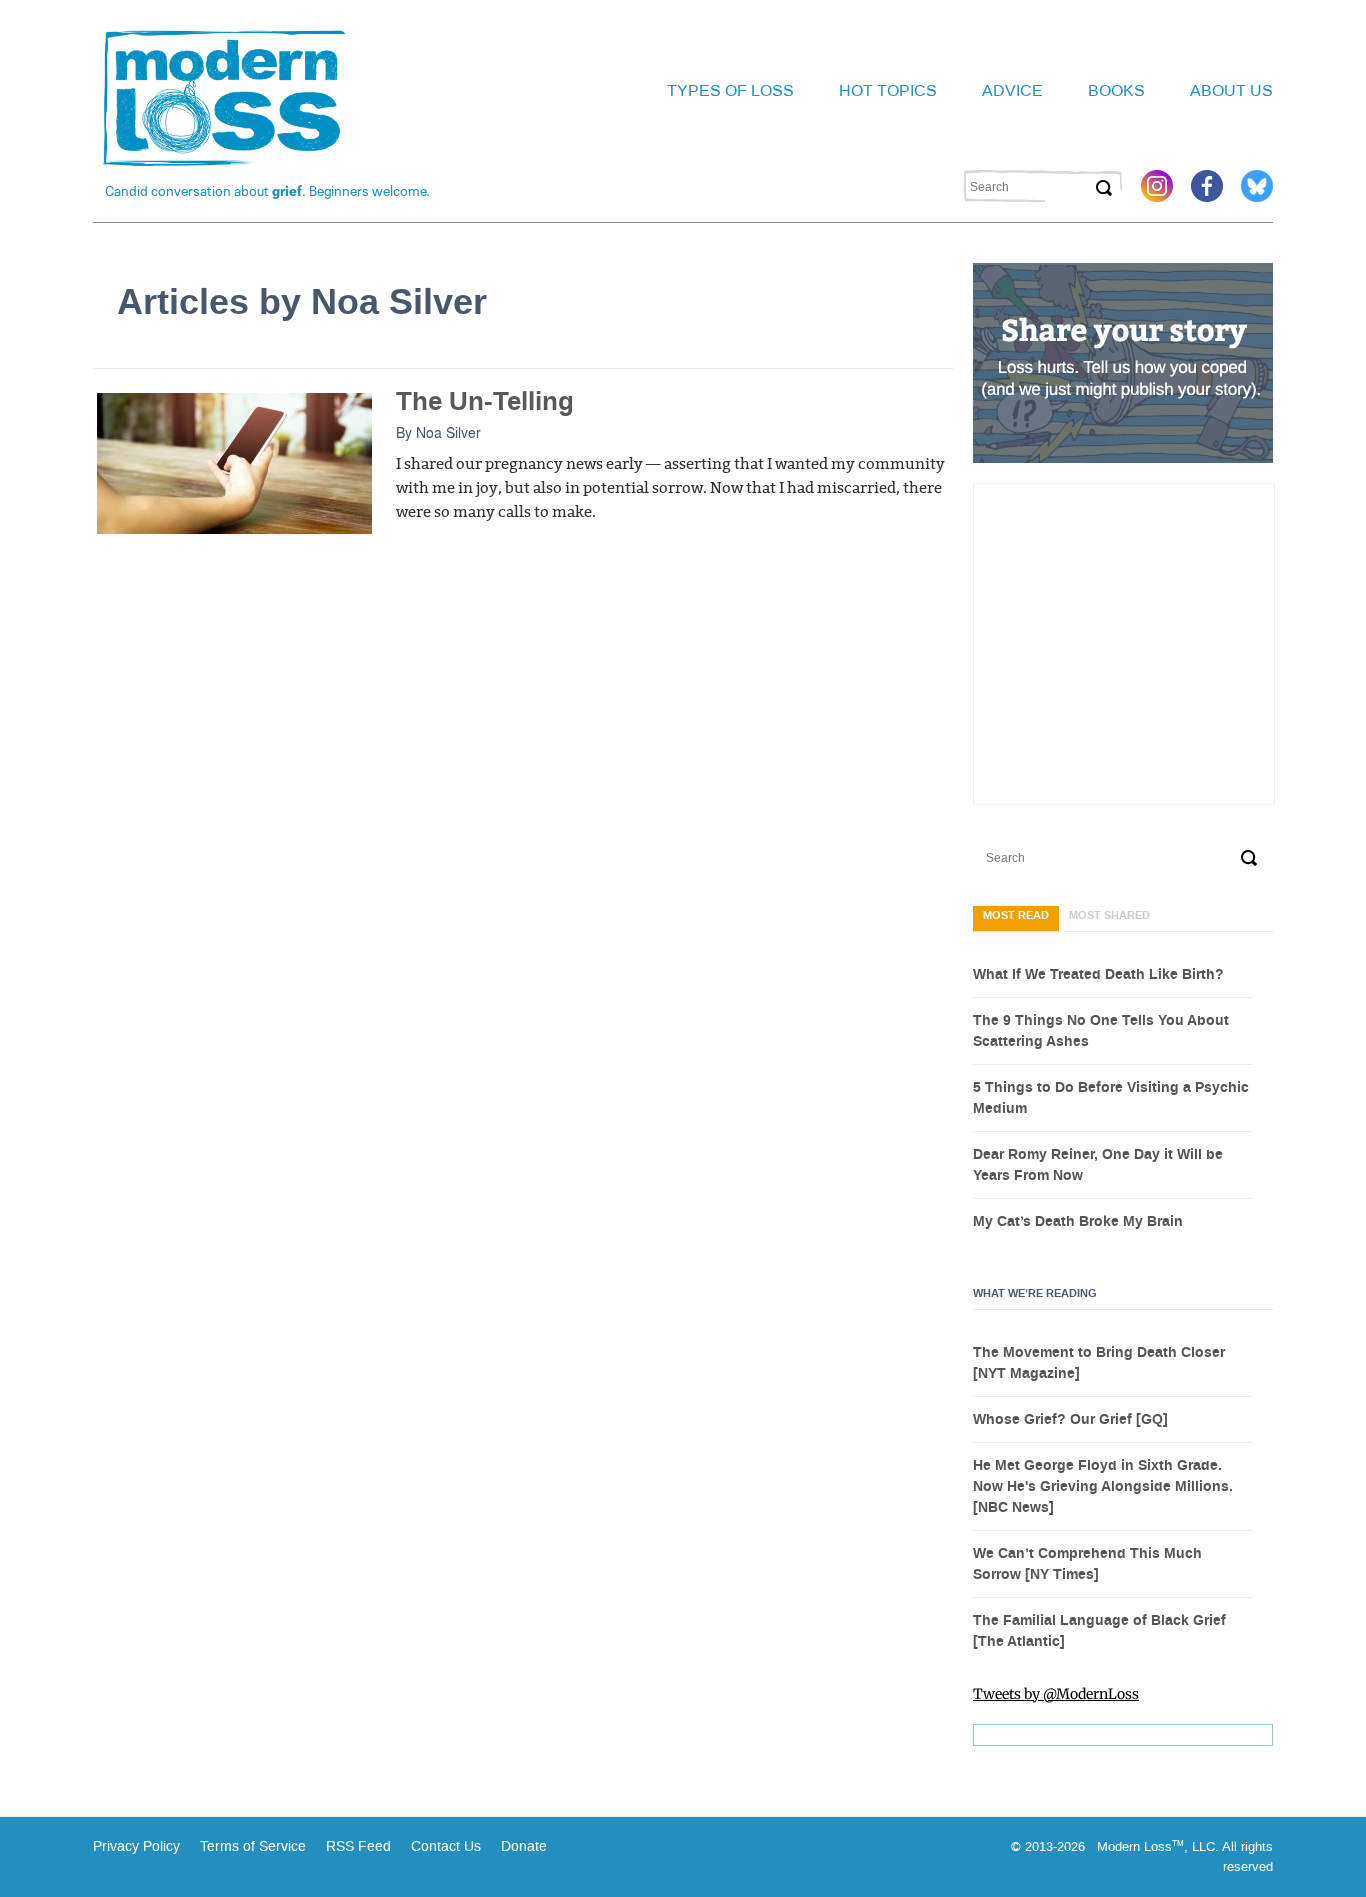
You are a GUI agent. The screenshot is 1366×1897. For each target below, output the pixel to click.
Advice (1012, 90)
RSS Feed (358, 1846)
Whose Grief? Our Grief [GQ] (1070, 1420)
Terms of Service (251, 1846)
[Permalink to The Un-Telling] (234, 462)
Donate (524, 1846)
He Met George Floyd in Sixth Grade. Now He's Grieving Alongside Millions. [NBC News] (1103, 1487)
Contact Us (446, 1846)
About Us (1231, 90)
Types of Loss (730, 90)
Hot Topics (888, 90)
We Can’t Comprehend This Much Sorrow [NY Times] (1087, 1564)
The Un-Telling (485, 401)
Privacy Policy (136, 1846)
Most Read (1016, 915)
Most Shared (1109, 915)
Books (1116, 90)
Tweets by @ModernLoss (1056, 1694)
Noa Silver (448, 432)
